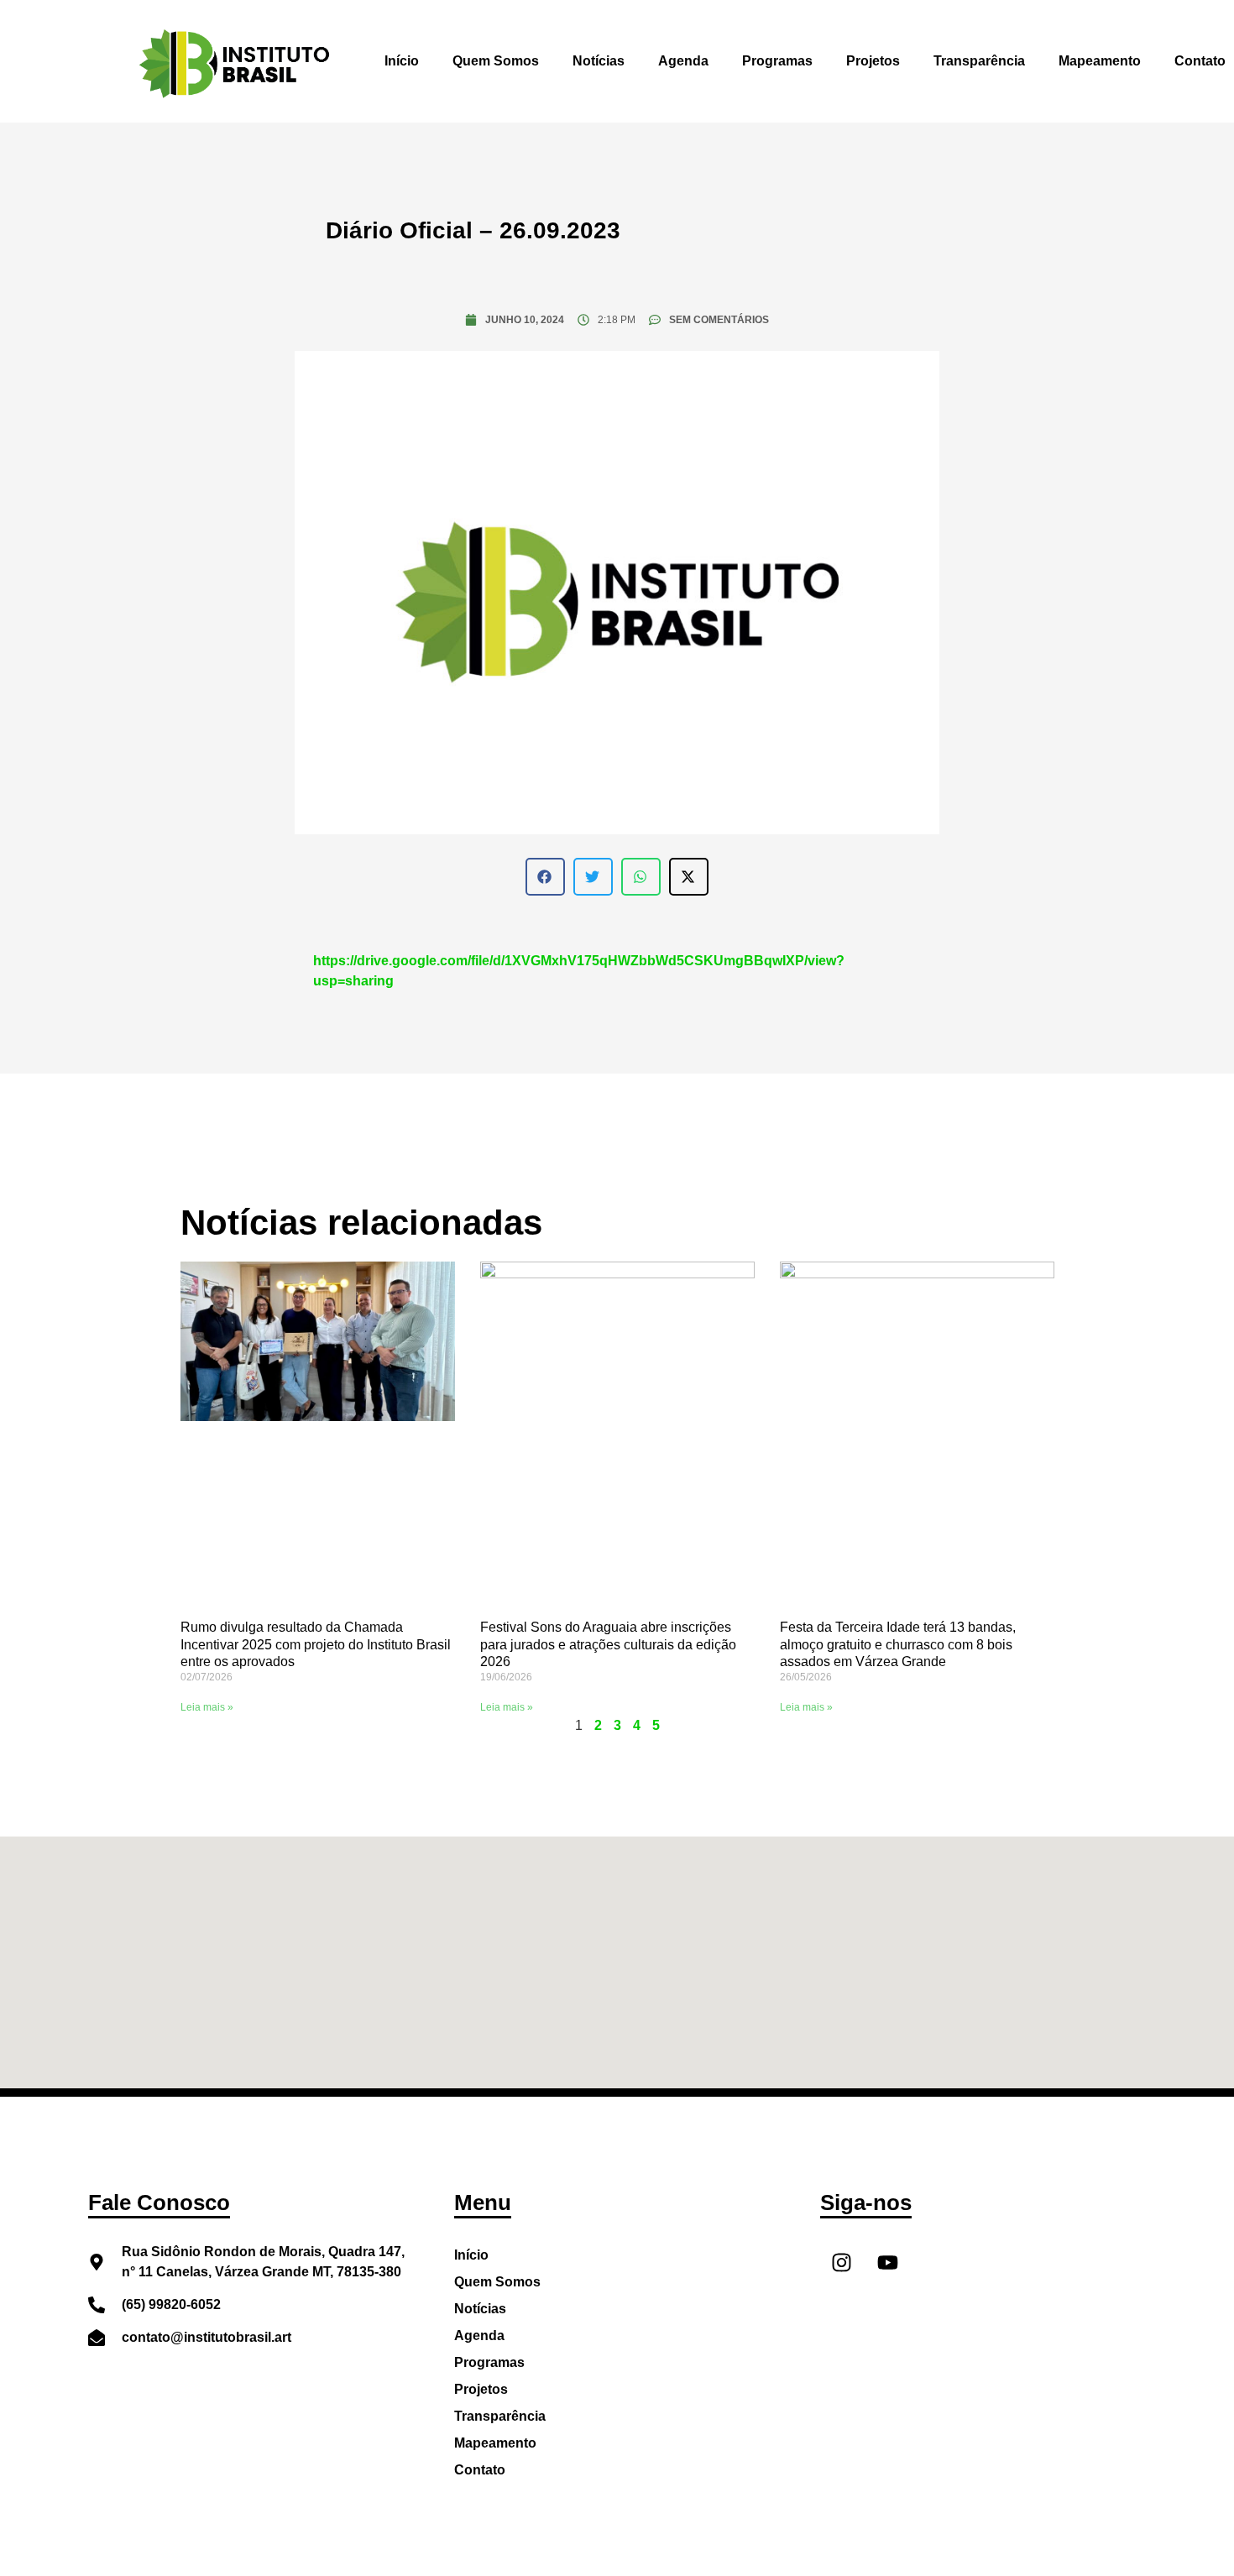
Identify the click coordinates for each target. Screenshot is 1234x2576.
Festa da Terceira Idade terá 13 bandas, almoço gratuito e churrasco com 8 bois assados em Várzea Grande (898, 1645)
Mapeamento (1100, 61)
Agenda (683, 61)
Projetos (873, 61)
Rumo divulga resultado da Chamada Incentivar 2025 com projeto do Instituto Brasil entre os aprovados (316, 1645)
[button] (545, 877)
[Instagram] (841, 2263)
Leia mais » (207, 1707)
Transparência (979, 61)
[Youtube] (887, 2263)
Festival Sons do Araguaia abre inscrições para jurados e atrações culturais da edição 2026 (608, 1645)
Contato (480, 2470)
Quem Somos (496, 61)
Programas (777, 61)
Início (402, 61)
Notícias (599, 61)
